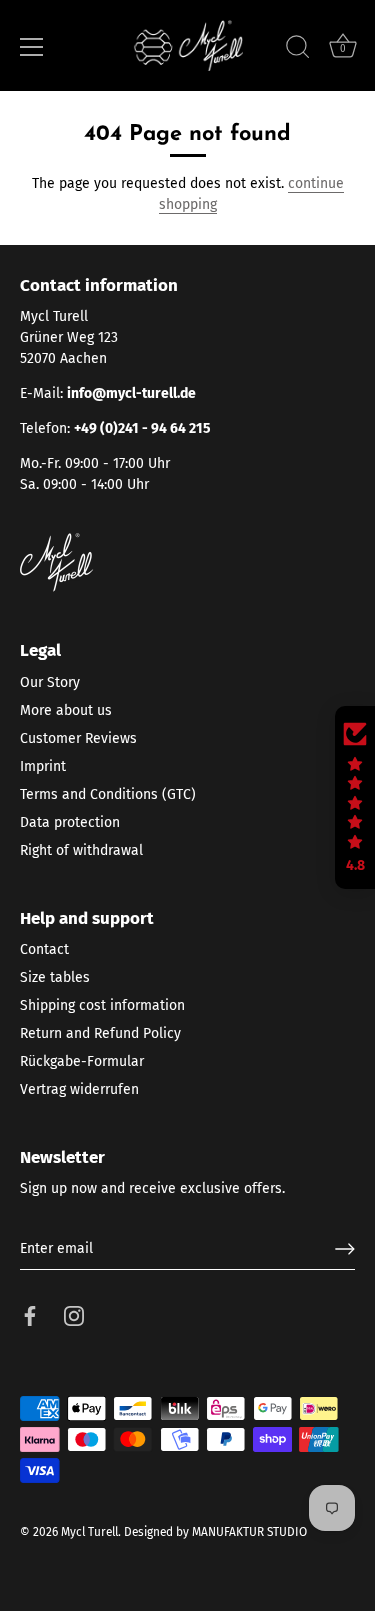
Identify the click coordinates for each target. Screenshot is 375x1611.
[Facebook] (30, 1315)
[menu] (32, 47)
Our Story (50, 682)
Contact (44, 949)
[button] (355, 798)
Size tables (55, 977)
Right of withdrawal (81, 850)
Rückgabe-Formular (82, 1061)
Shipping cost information (102, 1005)
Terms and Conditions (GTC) (108, 794)
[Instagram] (74, 1315)
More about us (66, 710)
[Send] (345, 1249)
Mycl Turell (89, 1532)
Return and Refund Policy (100, 1033)
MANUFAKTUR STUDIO (249, 1532)
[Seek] (298, 50)
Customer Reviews (78, 738)
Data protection (70, 822)
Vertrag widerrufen (79, 1089)
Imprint (43, 766)
